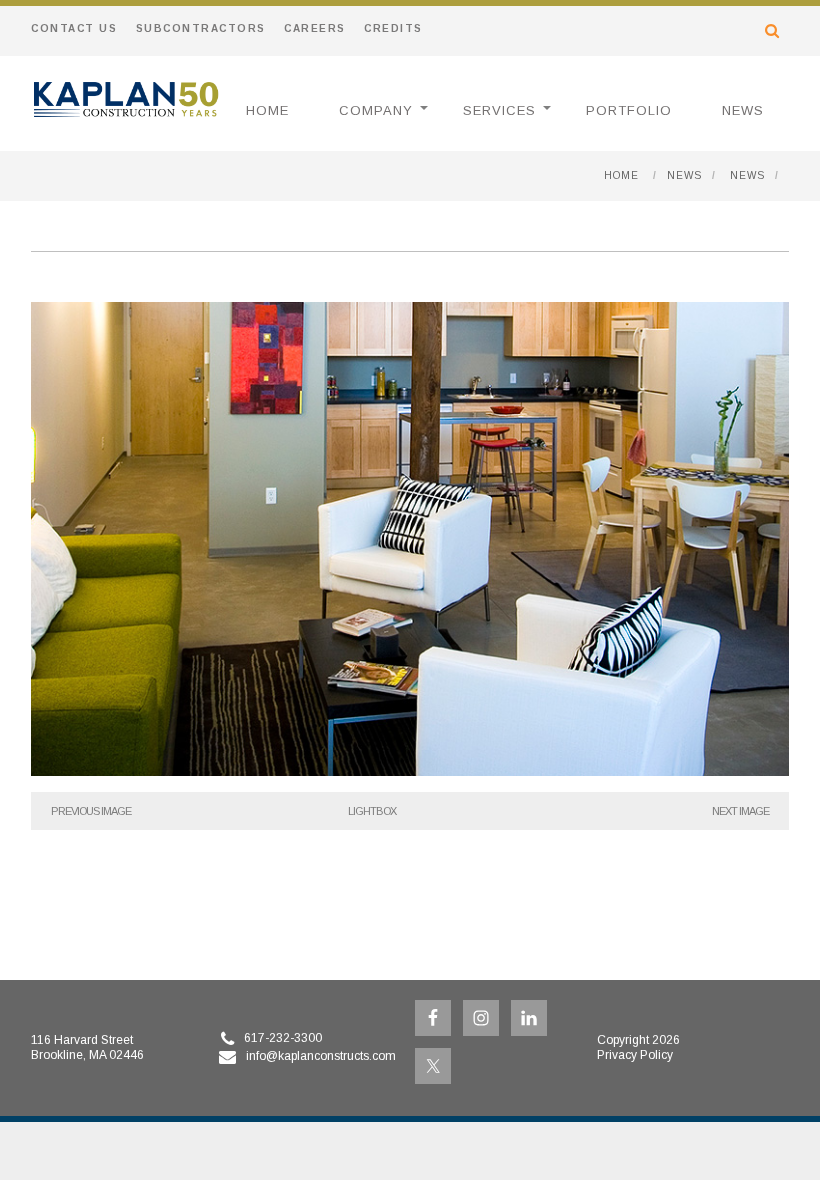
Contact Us (74, 28)
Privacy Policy (635, 1055)
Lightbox (372, 811)
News (743, 110)
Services (499, 110)
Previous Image (91, 811)
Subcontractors (201, 28)
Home (267, 110)
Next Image (740, 811)
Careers (315, 28)
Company (376, 110)
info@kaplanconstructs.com (321, 1056)
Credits (393, 28)
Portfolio (629, 110)
